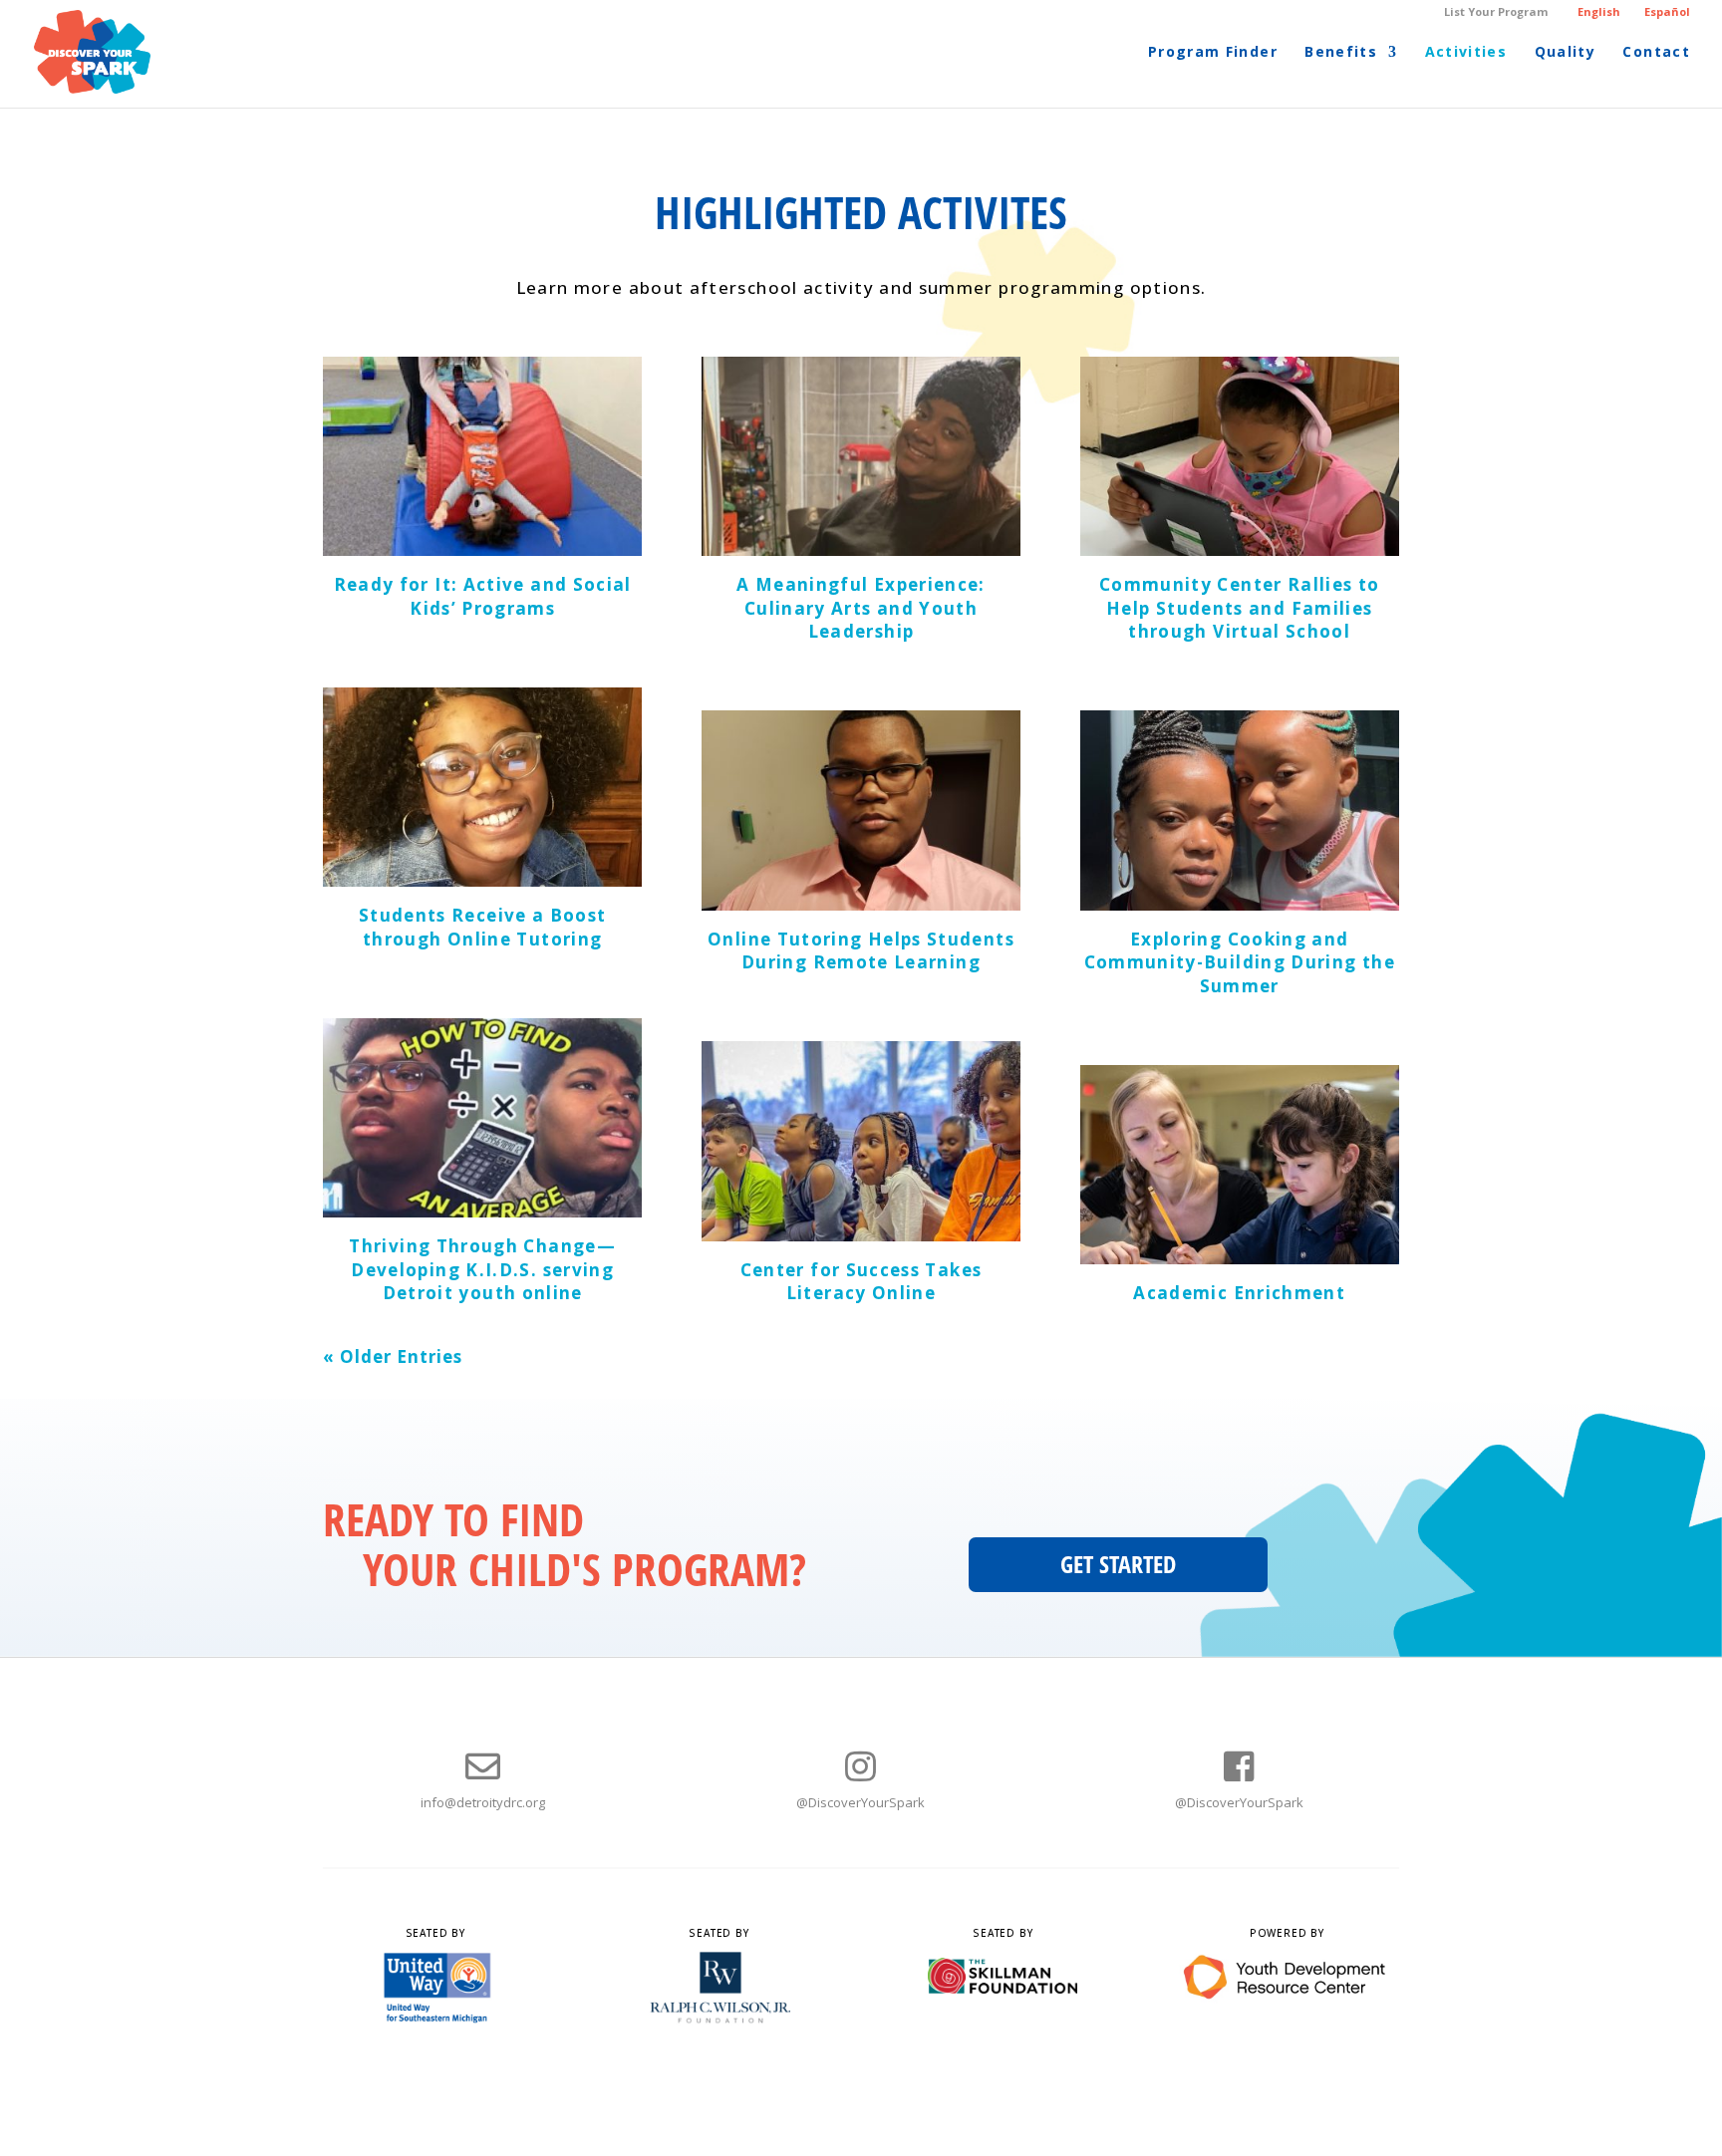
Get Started (1118, 1564)
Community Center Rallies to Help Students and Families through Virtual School (1240, 608)
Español (1667, 11)
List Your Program (1496, 12)
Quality (1566, 53)
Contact (1656, 53)
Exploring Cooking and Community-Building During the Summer (1240, 962)
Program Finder (1213, 53)
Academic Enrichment (1239, 1293)
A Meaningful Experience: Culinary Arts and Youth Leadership (861, 608)
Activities (1466, 53)
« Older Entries (393, 1356)
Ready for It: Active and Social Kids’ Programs (483, 596)
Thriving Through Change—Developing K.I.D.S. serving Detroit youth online (482, 1269)
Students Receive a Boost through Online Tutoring (483, 927)
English (1599, 11)
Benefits (1341, 53)
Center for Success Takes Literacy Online (861, 1282)
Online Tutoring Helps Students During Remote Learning (861, 951)
